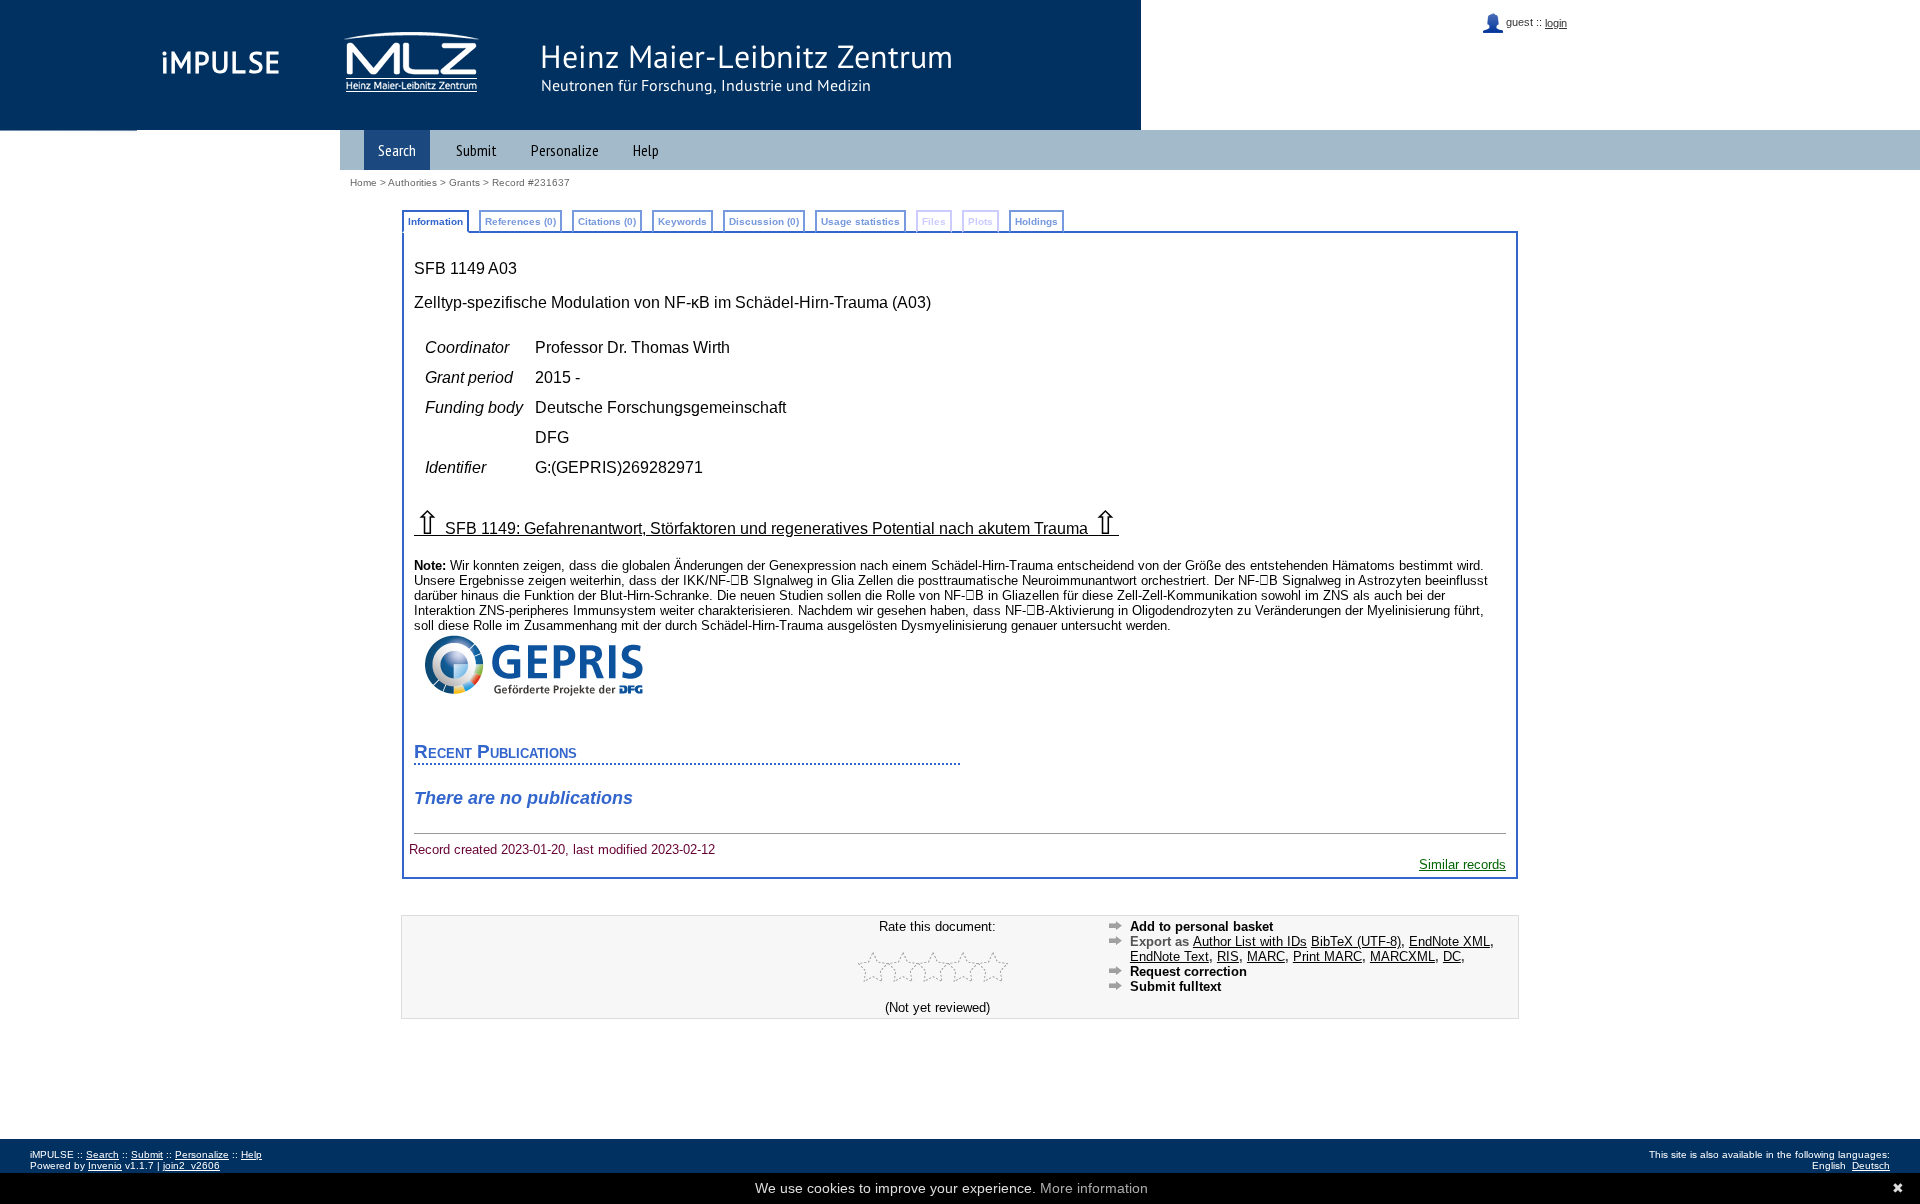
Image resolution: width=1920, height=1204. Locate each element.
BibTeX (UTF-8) (1356, 941)
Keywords (682, 221)
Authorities (412, 182)
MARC (1266, 956)
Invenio (105, 1165)
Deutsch (1871, 1165)
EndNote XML (1449, 941)
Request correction (1188, 971)
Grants (464, 182)
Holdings (1036, 221)
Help (646, 150)
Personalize (565, 150)
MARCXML (1402, 956)
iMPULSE (221, 62)
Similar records (1462, 864)
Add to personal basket (1201, 926)
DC (1452, 956)
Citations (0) (607, 221)
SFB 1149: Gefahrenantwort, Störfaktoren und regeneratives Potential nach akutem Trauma (766, 528)
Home (363, 182)
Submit (476, 150)
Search (397, 150)
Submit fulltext (1175, 986)
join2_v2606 (191, 1165)
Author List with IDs (1250, 941)
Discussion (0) (764, 221)
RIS (1228, 956)
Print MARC (1327, 956)
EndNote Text (1169, 956)
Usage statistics (860, 221)
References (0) (520, 221)
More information (1094, 1188)
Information (435, 221)
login (1556, 23)
